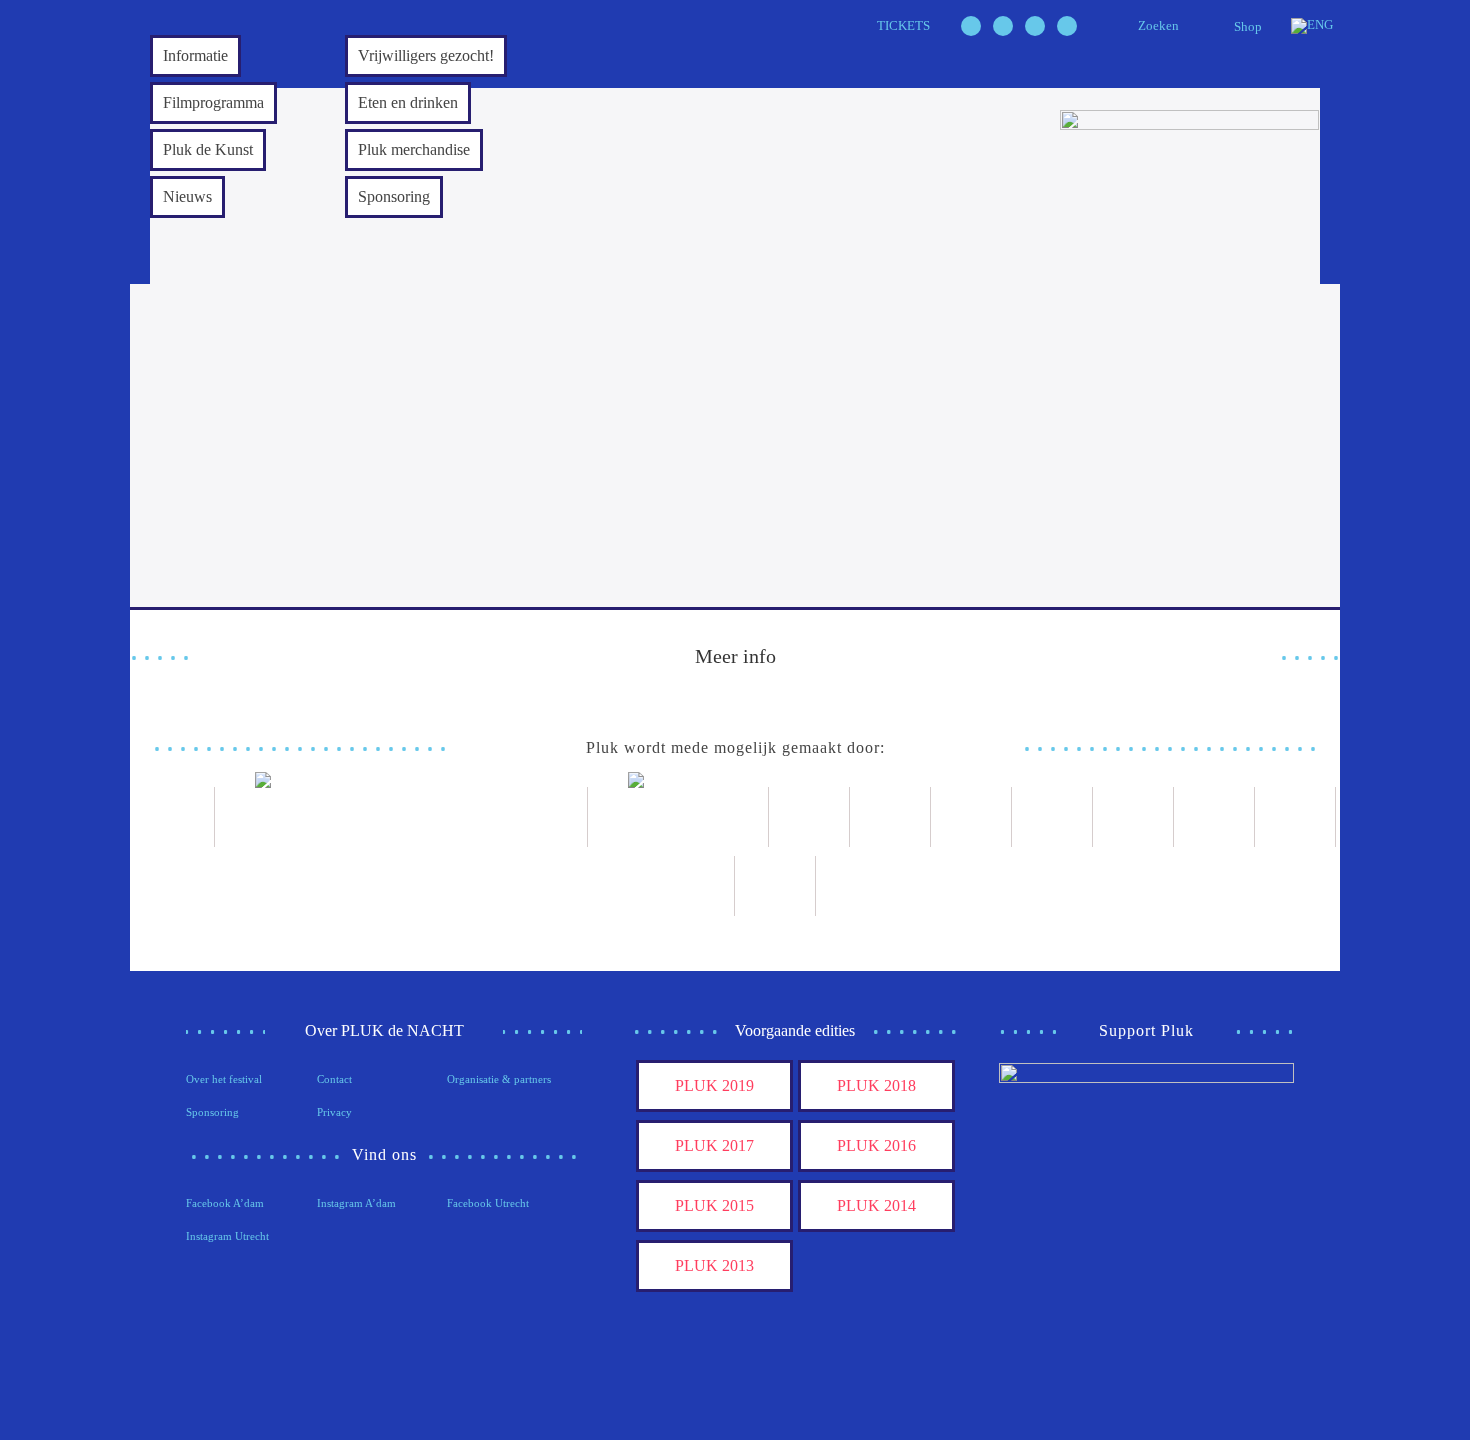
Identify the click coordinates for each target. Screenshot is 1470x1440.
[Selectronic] (1052, 817)
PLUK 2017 (714, 1145)
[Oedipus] (1214, 817)
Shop (1248, 26)
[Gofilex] (971, 817)
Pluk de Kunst (208, 149)
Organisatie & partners (499, 1079)
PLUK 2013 (714, 1265)
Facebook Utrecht (488, 1203)
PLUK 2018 (876, 1085)
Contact (334, 1079)
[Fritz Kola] (174, 817)
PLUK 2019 (714, 1085)
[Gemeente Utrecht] (890, 817)
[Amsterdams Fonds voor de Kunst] (401, 817)
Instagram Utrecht (227, 1236)
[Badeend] (1295, 817)
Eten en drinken (408, 102)
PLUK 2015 (714, 1205)
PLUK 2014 (876, 1205)
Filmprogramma (213, 102)
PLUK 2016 (876, 1145)
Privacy (334, 1112)
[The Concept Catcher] (694, 886)
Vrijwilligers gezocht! (426, 55)
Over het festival (224, 1079)
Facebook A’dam (225, 1203)
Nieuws (187, 196)
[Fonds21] (809, 817)
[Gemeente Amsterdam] (775, 886)
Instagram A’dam (356, 1203)
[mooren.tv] (1133, 817)
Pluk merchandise (414, 149)
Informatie (195, 55)
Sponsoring (394, 196)
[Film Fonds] (678, 817)
